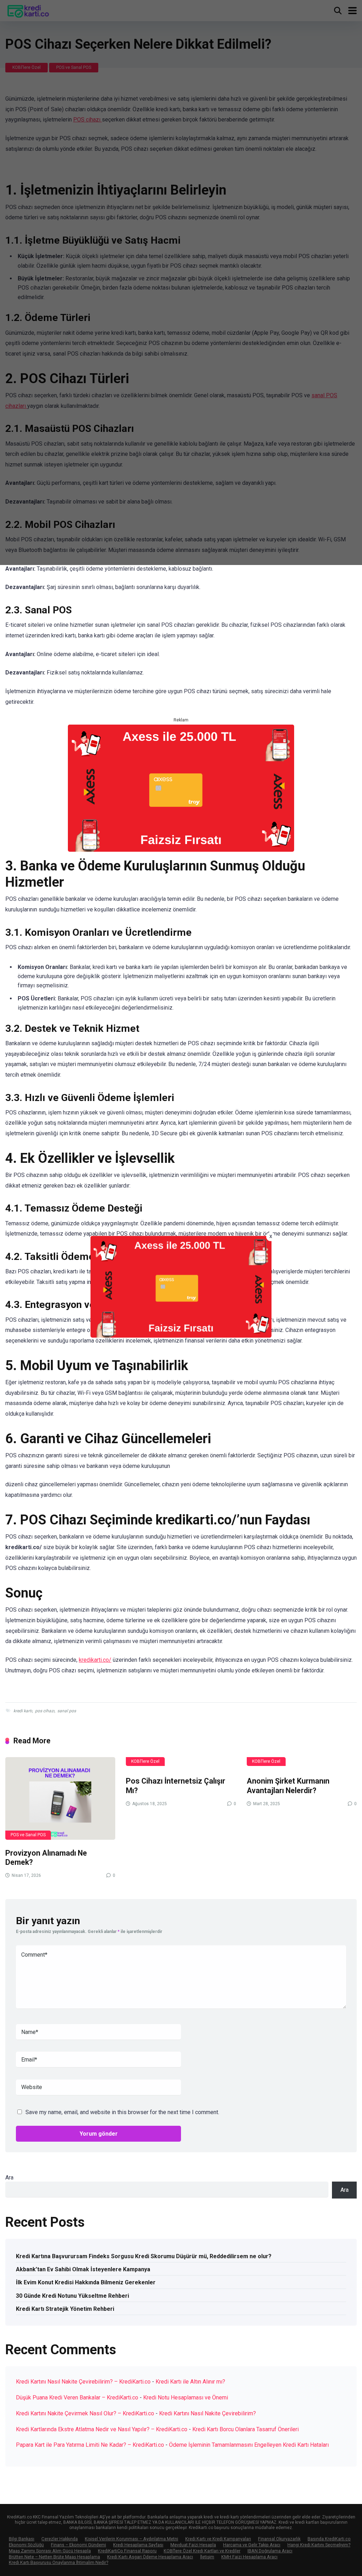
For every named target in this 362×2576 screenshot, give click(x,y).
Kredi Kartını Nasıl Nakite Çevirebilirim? (208, 2413)
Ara (9, 2178)
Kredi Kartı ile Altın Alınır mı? (190, 2382)
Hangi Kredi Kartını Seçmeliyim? (319, 2545)
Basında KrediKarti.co (329, 2539)
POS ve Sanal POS (28, 1835)
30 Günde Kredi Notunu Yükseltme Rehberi (72, 2296)
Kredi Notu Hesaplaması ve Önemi (186, 2397)
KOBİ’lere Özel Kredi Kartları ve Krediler (202, 2551)
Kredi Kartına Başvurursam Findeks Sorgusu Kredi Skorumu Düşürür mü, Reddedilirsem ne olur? (144, 2256)
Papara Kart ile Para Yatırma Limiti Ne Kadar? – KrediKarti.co (90, 2445)
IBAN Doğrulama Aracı (270, 2551)
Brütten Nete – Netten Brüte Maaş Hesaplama (54, 2557)
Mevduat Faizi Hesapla (193, 2545)
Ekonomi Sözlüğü (26, 2545)
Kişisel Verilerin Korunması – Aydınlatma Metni (132, 2539)
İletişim (207, 2557)
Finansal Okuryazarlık (279, 2539)
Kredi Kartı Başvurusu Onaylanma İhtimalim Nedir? (59, 2562)
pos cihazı (45, 1711)
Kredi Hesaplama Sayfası (138, 2545)
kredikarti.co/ (95, 1660)
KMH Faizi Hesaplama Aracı (249, 2557)
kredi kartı (23, 1711)
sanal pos (67, 1711)
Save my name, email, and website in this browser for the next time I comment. (122, 2112)
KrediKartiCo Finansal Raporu (127, 2551)
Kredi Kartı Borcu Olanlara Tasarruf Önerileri (246, 2429)
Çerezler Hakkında (60, 2539)
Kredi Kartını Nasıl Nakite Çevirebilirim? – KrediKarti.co (83, 2382)
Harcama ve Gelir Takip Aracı (252, 2545)
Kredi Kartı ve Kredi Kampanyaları (218, 2539)
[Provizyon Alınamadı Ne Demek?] (60, 1798)
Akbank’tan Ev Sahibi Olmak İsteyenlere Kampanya (83, 2269)
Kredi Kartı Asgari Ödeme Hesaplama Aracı (150, 2557)
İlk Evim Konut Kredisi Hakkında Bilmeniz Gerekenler (86, 2282)
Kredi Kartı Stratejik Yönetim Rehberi (65, 2309)
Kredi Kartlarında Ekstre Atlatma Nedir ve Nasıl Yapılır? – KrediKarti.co (102, 2429)
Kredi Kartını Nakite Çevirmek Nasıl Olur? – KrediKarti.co (85, 2413)
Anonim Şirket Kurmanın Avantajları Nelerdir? (288, 1786)
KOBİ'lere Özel (145, 1761)
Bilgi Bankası (22, 2539)
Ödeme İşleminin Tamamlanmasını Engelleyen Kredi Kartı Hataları (249, 2445)
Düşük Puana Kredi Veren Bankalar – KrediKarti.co (77, 2397)
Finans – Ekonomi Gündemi (78, 2545)
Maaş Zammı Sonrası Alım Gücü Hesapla (50, 2551)
